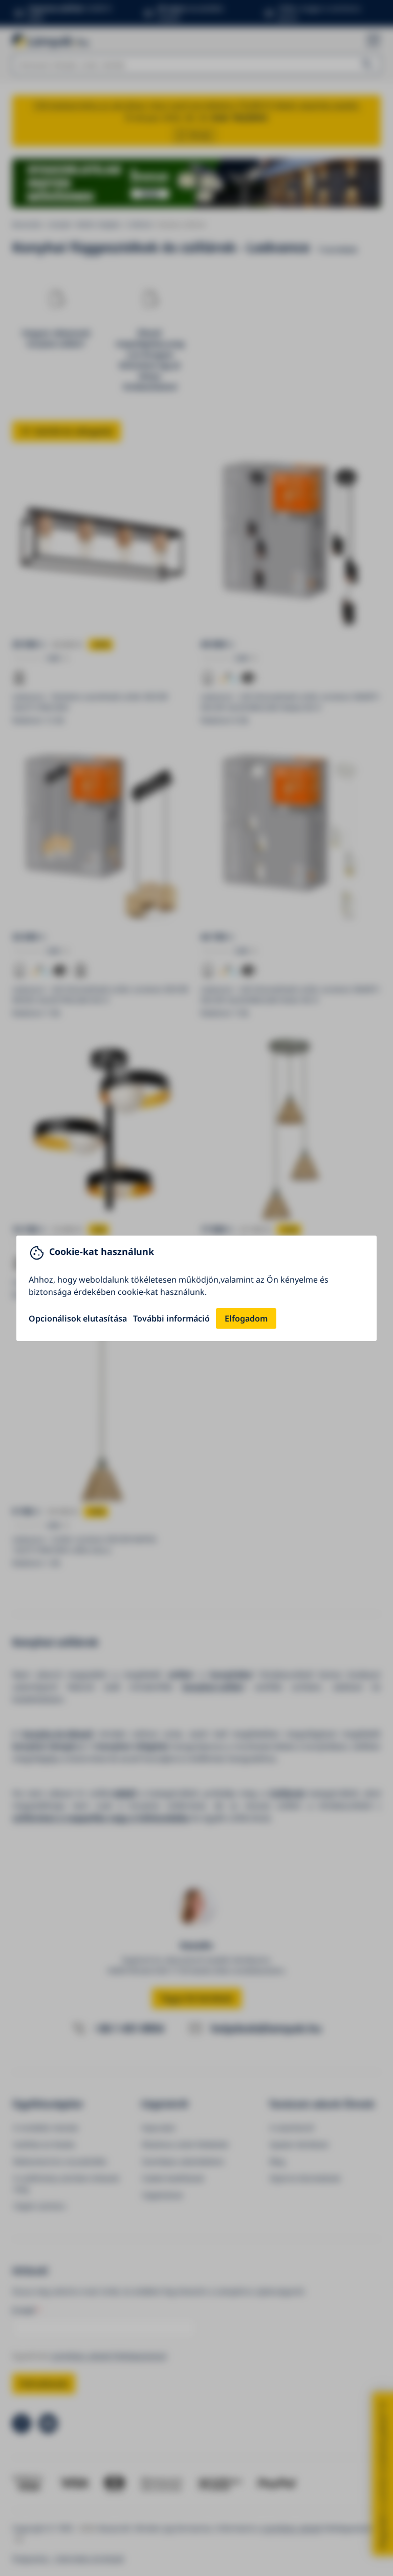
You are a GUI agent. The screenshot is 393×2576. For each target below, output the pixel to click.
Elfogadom (246, 1318)
